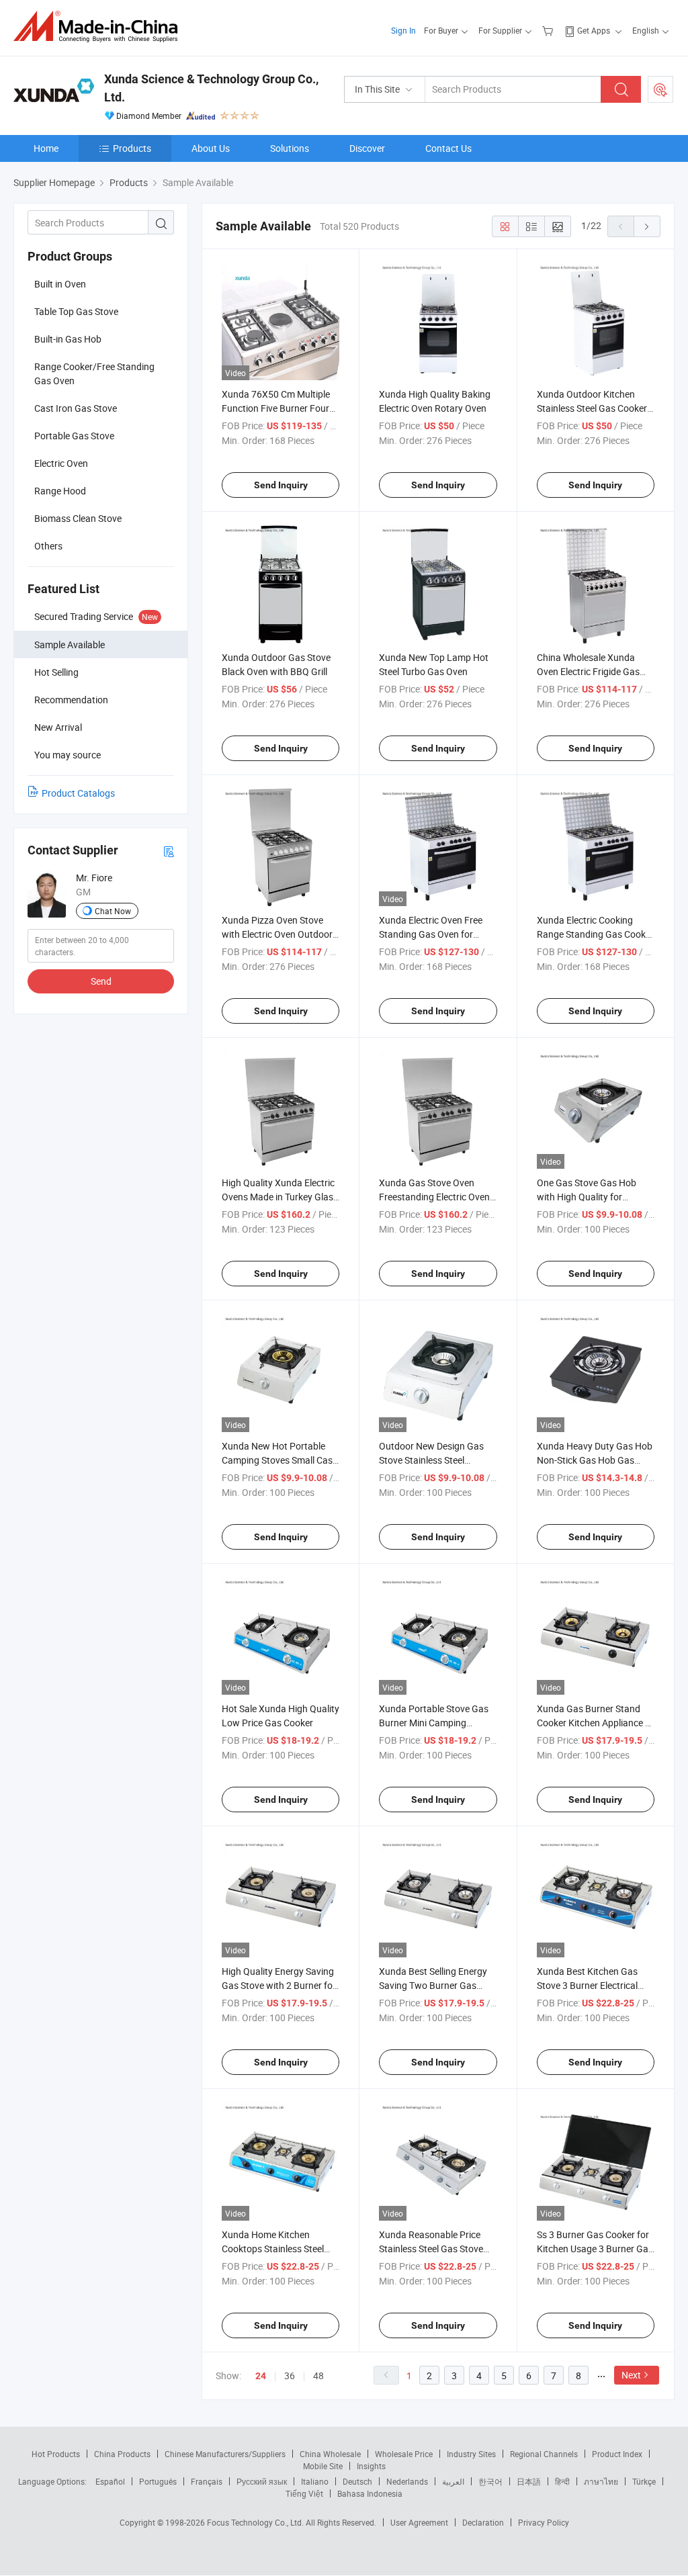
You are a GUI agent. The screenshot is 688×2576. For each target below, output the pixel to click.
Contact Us (448, 148)
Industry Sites (471, 2454)
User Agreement (419, 2522)
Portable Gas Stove (74, 436)
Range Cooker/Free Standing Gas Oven (94, 373)
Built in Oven (60, 284)
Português (158, 2481)
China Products (122, 2454)
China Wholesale (330, 2454)
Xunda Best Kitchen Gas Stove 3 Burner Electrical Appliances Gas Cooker (587, 1985)
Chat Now (113, 911)
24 (261, 2376)
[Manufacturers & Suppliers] (100, 27)
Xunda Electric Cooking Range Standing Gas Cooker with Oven (595, 934)
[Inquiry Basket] (549, 30)
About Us (211, 148)
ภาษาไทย (601, 2481)
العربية (453, 2481)
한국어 (490, 2481)
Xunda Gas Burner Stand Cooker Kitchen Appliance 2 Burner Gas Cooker (594, 1723)
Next (631, 2375)
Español (110, 2481)
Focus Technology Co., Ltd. (256, 2522)
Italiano (315, 2481)
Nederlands (407, 2481)
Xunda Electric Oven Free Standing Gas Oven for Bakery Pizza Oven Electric (434, 934)
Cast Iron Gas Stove (76, 408)
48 (318, 2375)
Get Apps (594, 30)
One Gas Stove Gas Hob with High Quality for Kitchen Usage (587, 1197)
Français (207, 2481)
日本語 (529, 2481)
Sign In (403, 30)
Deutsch (357, 2481)
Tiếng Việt (304, 2493)
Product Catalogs (78, 793)
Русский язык (262, 2481)
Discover (367, 148)
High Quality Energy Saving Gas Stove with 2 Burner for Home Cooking (279, 1985)
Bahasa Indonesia (370, 2493)
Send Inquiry (281, 485)
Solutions (290, 148)
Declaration (483, 2522)
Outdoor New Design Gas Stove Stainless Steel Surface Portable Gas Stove (436, 1460)
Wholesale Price (404, 2454)
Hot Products (56, 2454)
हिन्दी (562, 2481)
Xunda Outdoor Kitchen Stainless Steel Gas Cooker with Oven (592, 408)
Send (101, 981)
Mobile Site (323, 2466)
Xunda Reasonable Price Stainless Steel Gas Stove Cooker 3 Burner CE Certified (438, 2249)
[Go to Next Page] (647, 226)
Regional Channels (544, 2454)
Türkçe (644, 2481)
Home (46, 148)
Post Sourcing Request (660, 89)
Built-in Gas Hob (68, 339)
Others (48, 546)
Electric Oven (61, 463)
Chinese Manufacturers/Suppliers (225, 2454)
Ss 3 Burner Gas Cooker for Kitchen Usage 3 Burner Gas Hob (595, 2249)
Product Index (617, 2454)
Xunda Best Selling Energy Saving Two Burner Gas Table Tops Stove (433, 1985)
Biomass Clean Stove (78, 518)
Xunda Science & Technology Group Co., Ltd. (211, 88)
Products (132, 148)
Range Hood (60, 491)
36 (290, 2375)
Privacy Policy (544, 2522)
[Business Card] (169, 851)
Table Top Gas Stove (76, 311)
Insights (371, 2466)
